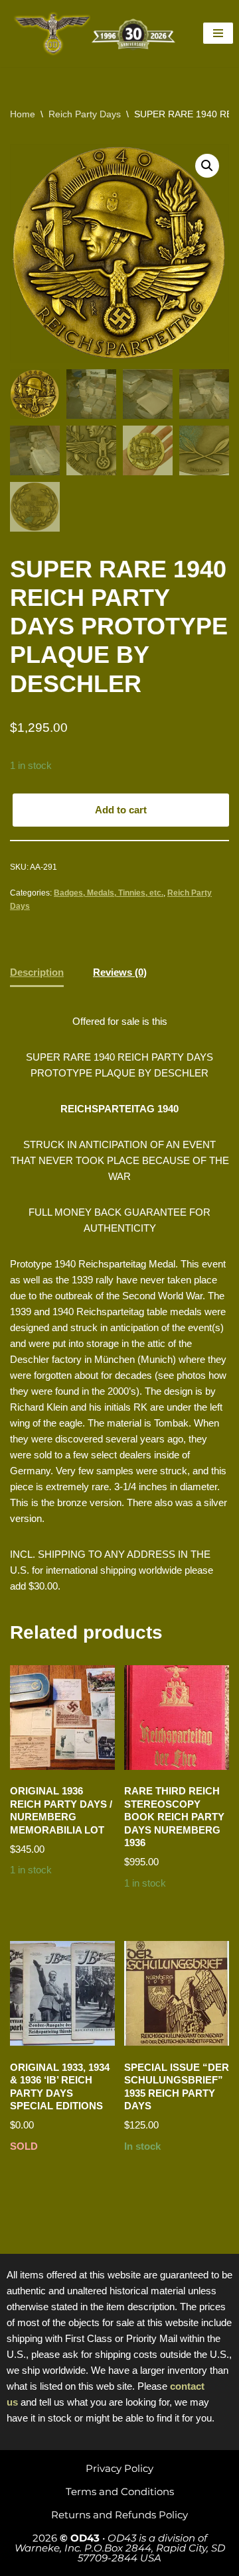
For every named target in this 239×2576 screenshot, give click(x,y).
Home (23, 114)
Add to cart (121, 810)
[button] (207, 166)
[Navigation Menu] (218, 33)
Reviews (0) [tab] (120, 972)
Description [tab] (37, 972)
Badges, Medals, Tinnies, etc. (109, 893)
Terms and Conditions (120, 2491)
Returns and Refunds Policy (119, 2515)
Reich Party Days (85, 114)
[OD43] (96, 33)
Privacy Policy (119, 2468)
